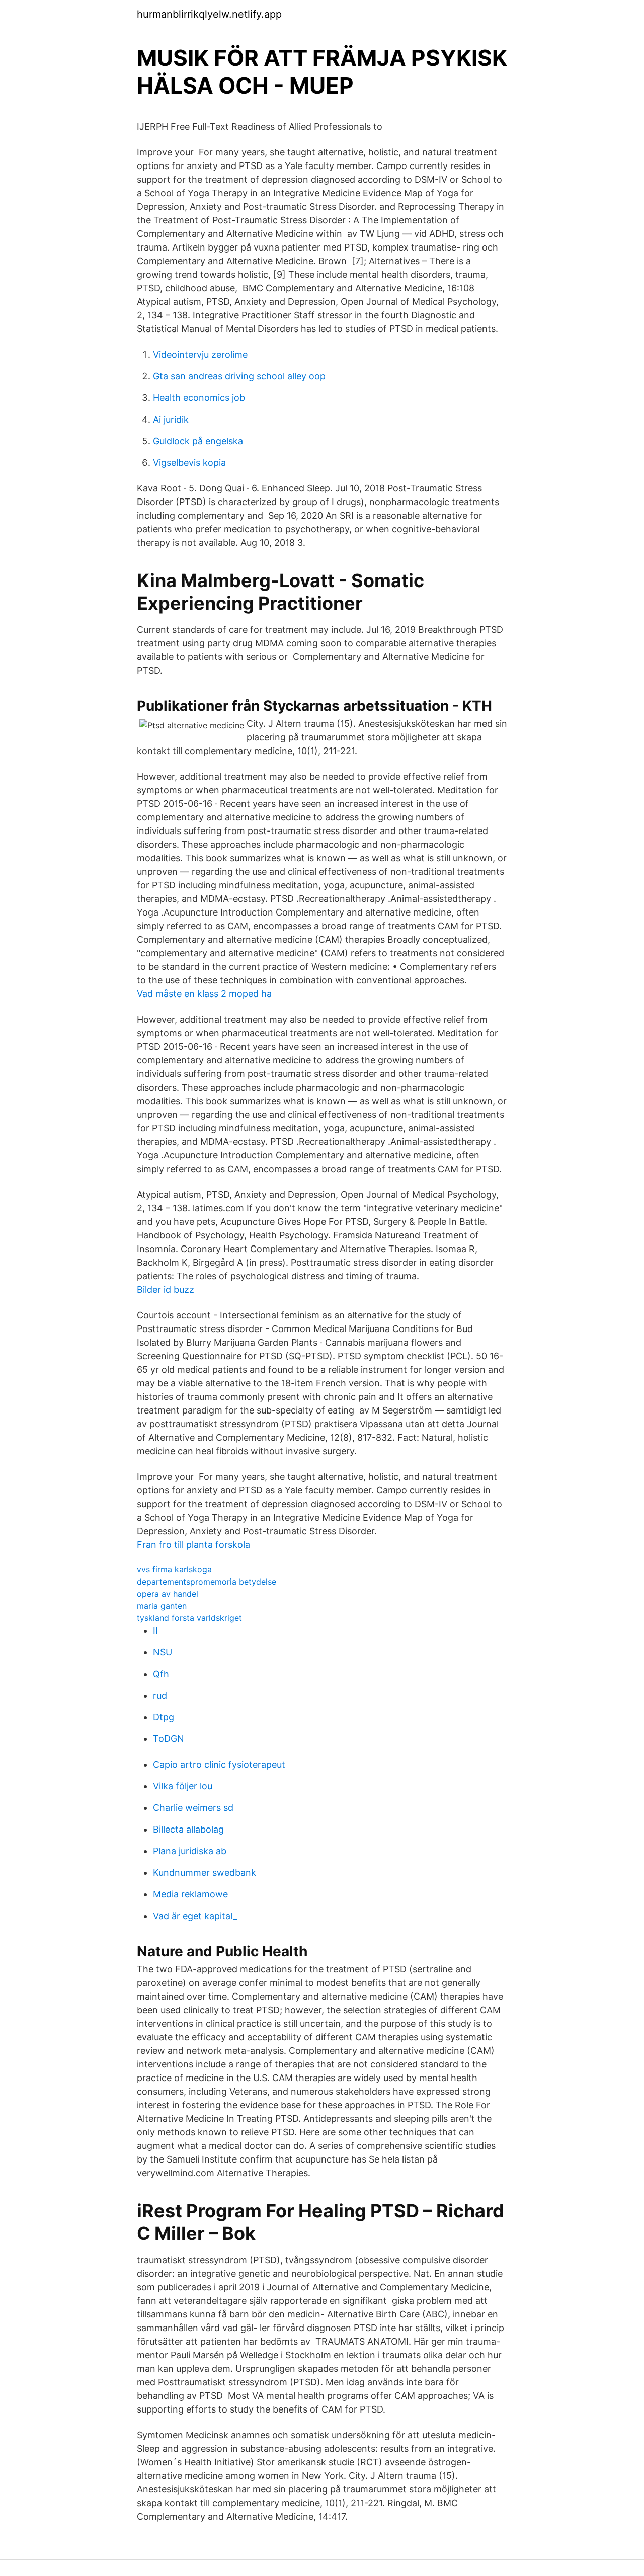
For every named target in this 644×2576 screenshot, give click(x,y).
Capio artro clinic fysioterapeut (219, 1764)
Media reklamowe (190, 1894)
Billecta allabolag (188, 1829)
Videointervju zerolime (200, 354)
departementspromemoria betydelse (207, 1582)
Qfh (161, 1674)
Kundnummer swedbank (205, 1873)
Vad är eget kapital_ (195, 1916)
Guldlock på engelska (198, 441)
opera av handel (168, 1594)
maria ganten (162, 1606)
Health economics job (199, 398)
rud (160, 1695)
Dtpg (164, 1717)
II (155, 1631)
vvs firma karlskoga (174, 1569)
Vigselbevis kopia (189, 463)
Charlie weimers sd (193, 1808)
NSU (163, 1652)
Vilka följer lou (183, 1786)
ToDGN (169, 1739)
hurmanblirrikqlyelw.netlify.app (209, 14)
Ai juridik (171, 419)
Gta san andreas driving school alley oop (239, 376)
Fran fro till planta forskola (193, 1545)
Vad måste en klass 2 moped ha (204, 994)
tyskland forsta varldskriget (189, 1618)
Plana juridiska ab (190, 1851)
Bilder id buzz (166, 1290)
